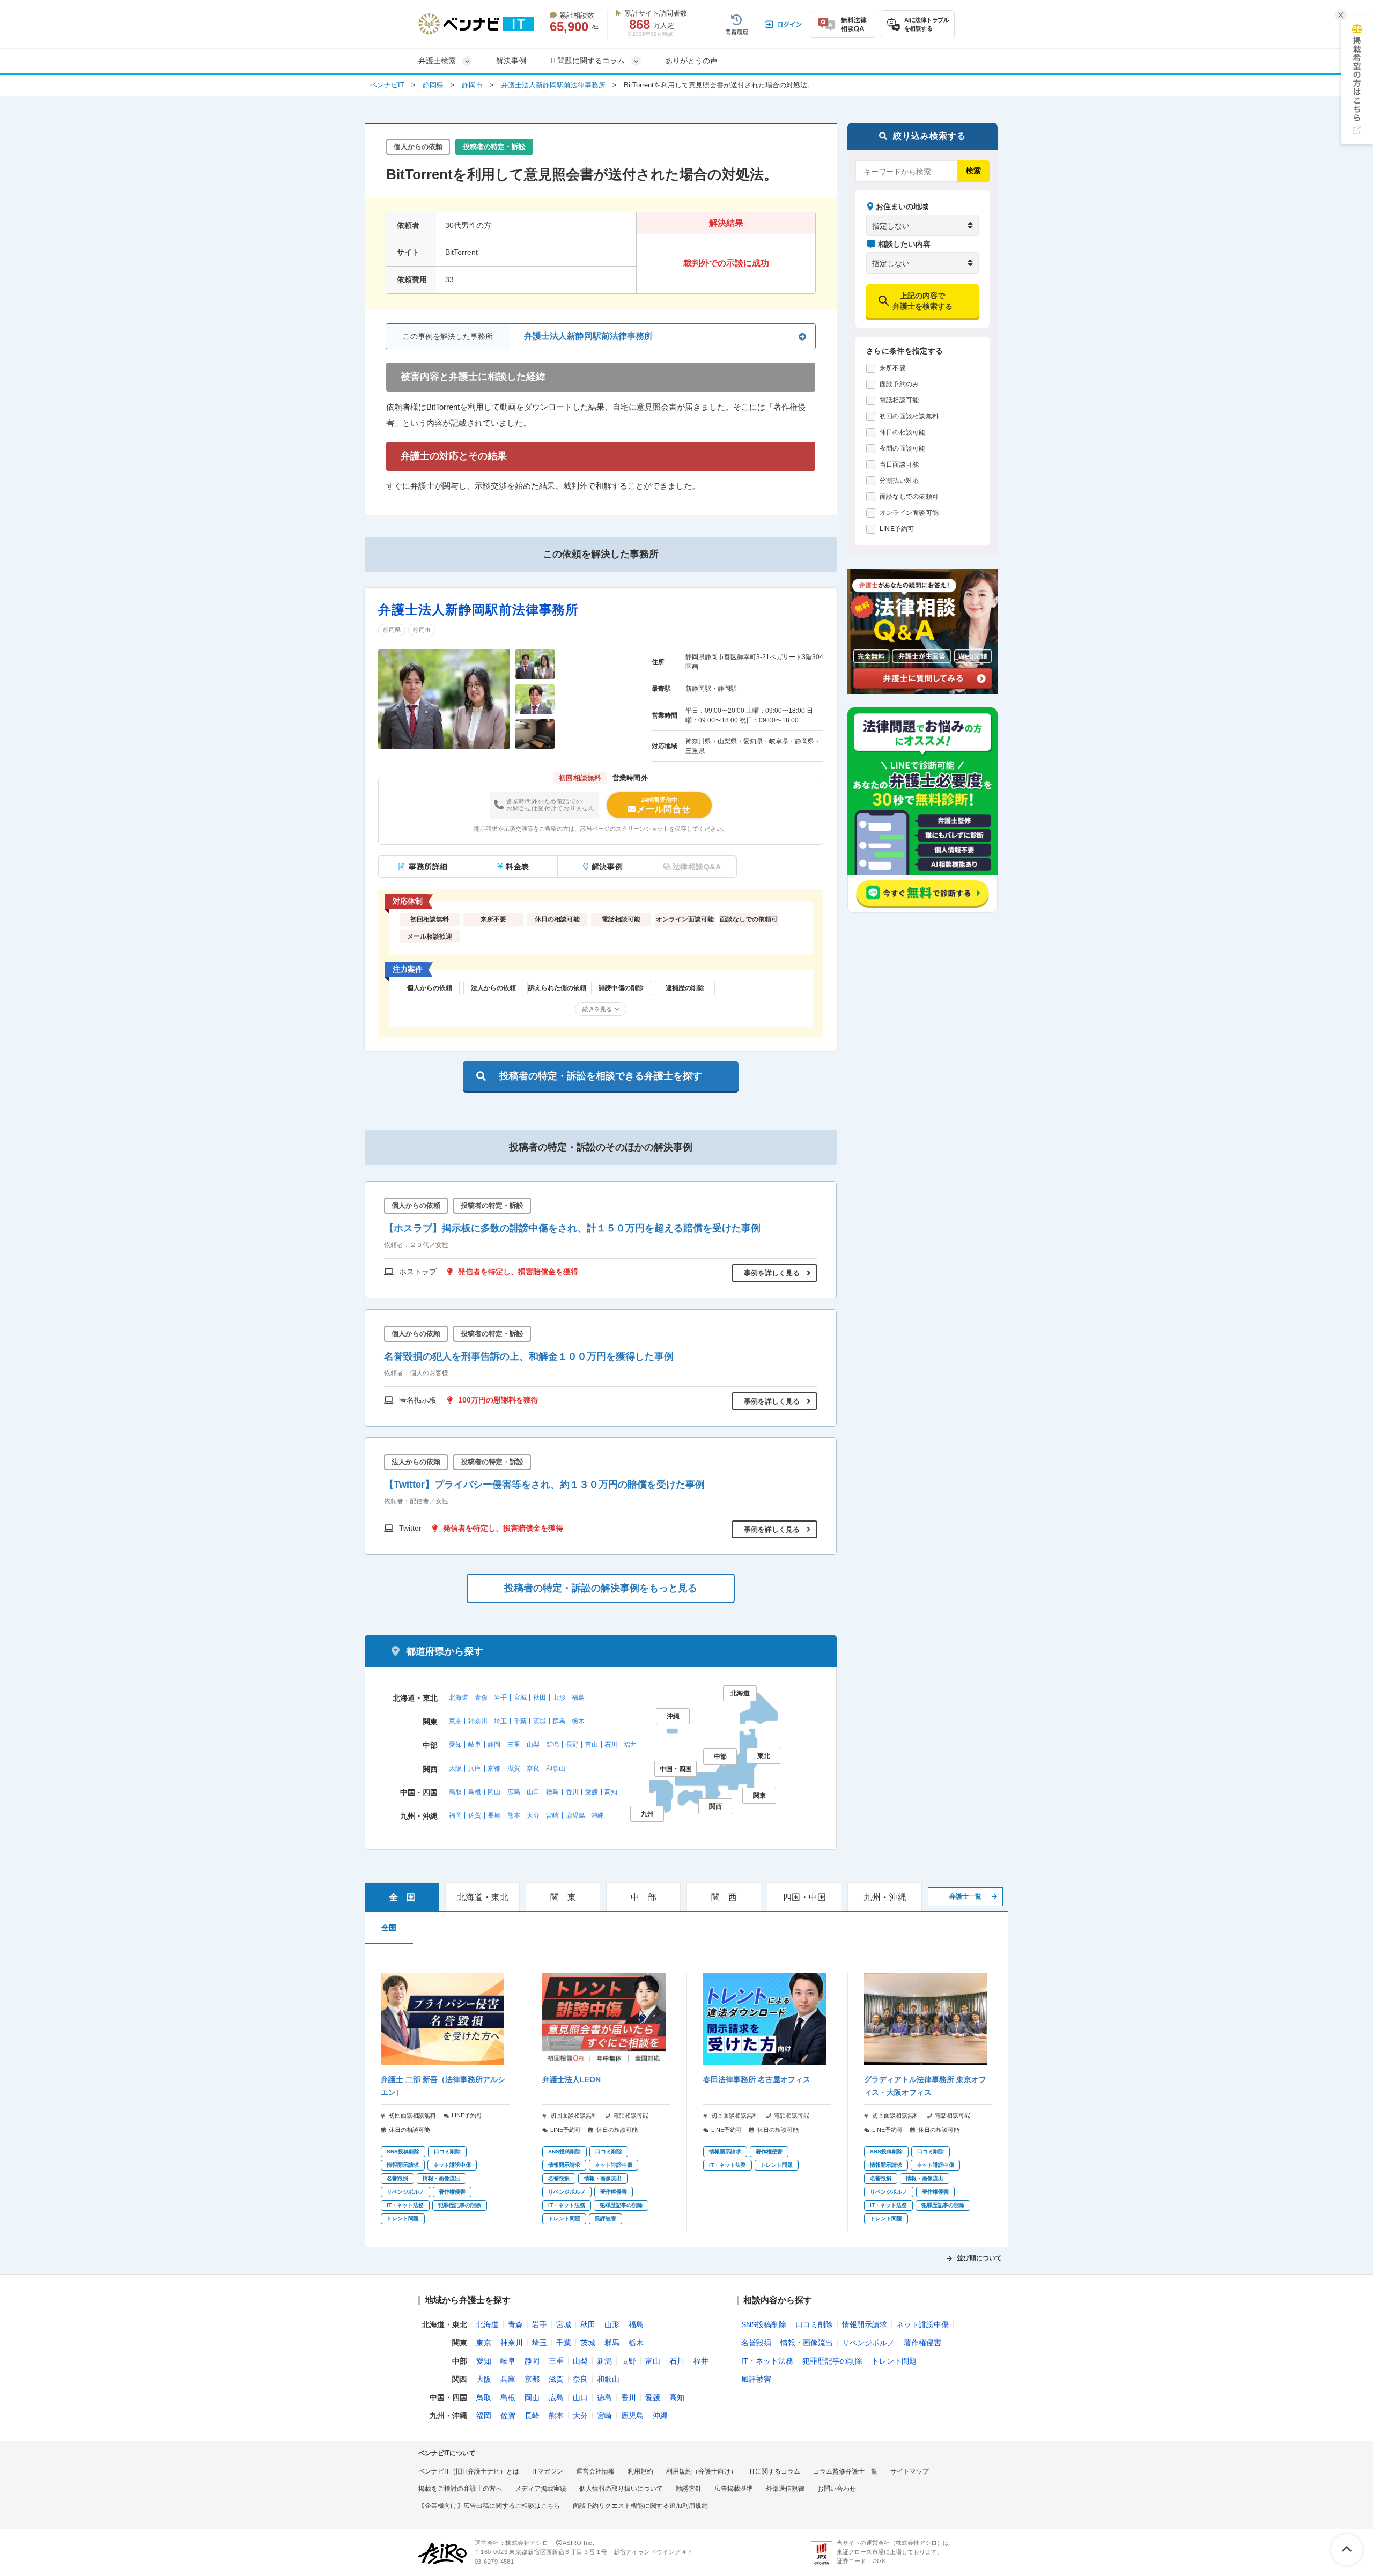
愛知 (455, 1745)
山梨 (533, 1745)
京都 (494, 1768)
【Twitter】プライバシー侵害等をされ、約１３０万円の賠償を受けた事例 (544, 1485)
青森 (481, 1697)
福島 (578, 1697)
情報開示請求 (865, 2324)
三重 (514, 1745)
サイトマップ (910, 2471)
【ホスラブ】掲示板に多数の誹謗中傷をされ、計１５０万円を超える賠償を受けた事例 (572, 1228)
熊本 (514, 1815)
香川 (572, 1792)
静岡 (494, 1745)
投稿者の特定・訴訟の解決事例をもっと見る (601, 1588)
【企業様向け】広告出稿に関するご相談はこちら (489, 2506)
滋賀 (514, 1768)
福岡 (455, 1815)
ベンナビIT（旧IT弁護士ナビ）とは (469, 2471)
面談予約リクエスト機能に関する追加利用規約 (640, 2506)
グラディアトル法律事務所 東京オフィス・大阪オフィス (925, 2086)
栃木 (578, 1721)
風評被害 (756, 2379)
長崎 (494, 1815)
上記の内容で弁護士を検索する (922, 301)
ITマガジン (548, 2471)
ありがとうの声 (691, 61)
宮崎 (552, 1815)
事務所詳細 (428, 867)
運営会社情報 (595, 2471)
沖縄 (597, 1815)
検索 (973, 171)
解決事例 (511, 61)
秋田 (540, 1697)
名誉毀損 (756, 2343)
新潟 (552, 1745)
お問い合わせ (837, 2489)
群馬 (559, 1721)
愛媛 (592, 1792)
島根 (475, 1792)
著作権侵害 (922, 2343)
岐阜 (475, 1745)
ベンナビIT (387, 85)
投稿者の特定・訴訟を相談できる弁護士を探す (601, 1076)
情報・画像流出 (807, 2343)
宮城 (520, 1697)
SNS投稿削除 (764, 2324)
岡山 (494, 1792)
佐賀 (475, 1815)
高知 (611, 1792)
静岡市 (472, 85)
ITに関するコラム (775, 2471)
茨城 (540, 1721)
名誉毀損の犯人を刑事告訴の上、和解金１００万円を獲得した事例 (529, 1356)
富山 (592, 1745)
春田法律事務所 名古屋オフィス (757, 2079)
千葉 (520, 1721)
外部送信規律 (785, 2489)
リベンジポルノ (868, 2343)
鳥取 (455, 1792)
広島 (514, 1792)
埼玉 (500, 1721)
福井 (630, 1745)
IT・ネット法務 (767, 2361)
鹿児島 (575, 1815)
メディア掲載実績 (541, 2489)
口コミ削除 (814, 2324)
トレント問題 (894, 2361)
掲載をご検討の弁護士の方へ (460, 2489)
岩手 (500, 1697)
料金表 (518, 867)
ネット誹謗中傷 (922, 2324)
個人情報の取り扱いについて (621, 2489)
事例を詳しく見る (772, 1273)
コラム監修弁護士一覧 (845, 2471)
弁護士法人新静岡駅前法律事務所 (553, 85)
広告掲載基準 (734, 2489)
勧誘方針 (689, 2489)
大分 (533, 1815)
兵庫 (475, 1768)
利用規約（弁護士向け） (702, 2471)
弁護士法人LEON (571, 2079)
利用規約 (640, 2471)
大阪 (455, 1768)
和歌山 (556, 1768)
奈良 (533, 1768)
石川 (611, 1745)
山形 (559, 1697)
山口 (533, 1792)
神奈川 (478, 1721)
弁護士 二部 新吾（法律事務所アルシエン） (443, 2086)
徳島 (552, 1792)
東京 (455, 1721)
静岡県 (433, 85)
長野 (572, 1745)
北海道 (459, 1697)
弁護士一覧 (965, 1896)
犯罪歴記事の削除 (832, 2361)
